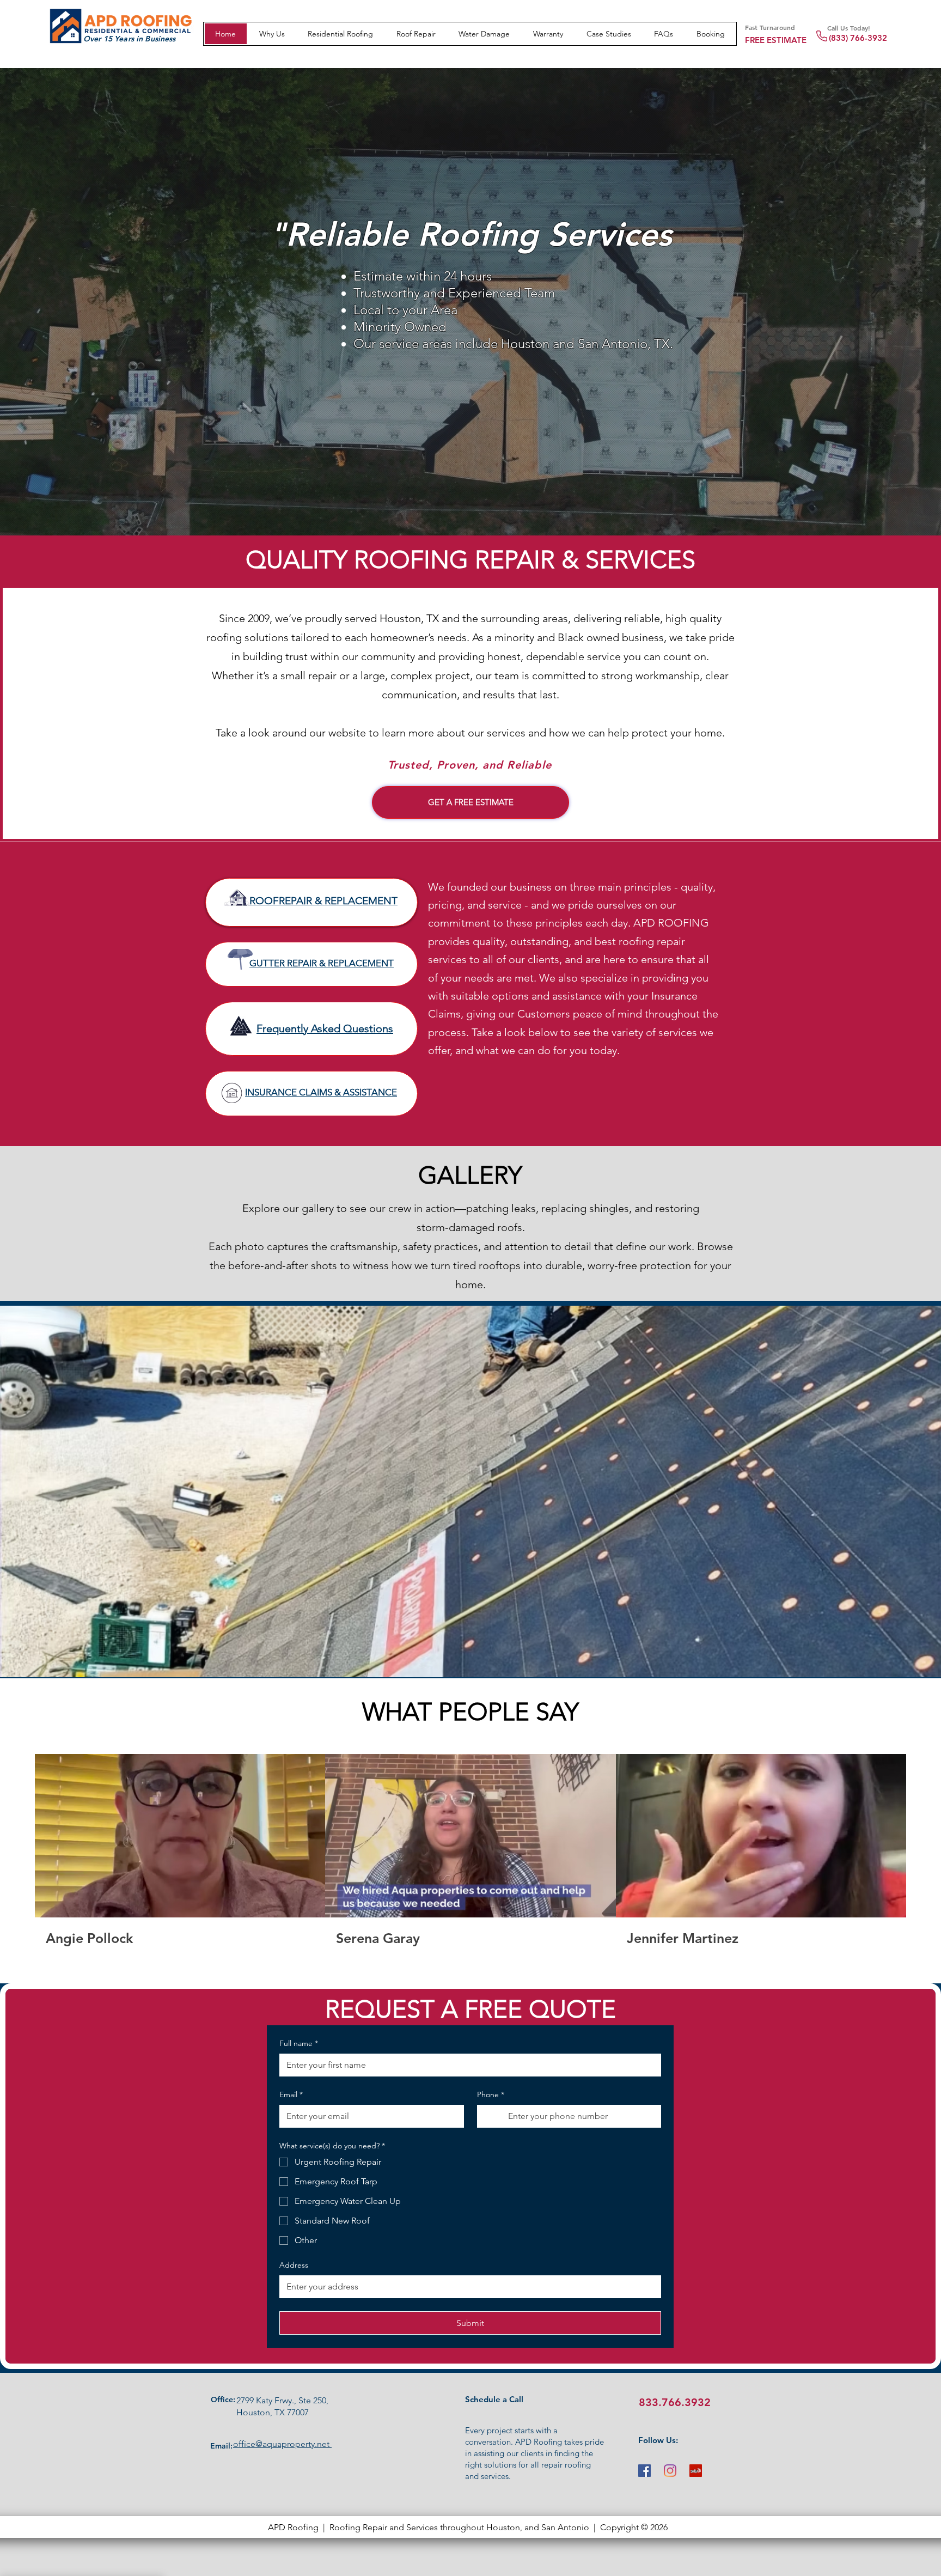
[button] (609, 34)
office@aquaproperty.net (282, 2444)
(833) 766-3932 (858, 38)
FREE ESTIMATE (776, 40)
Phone (491, 2094)
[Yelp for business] (696, 2471)
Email (291, 2094)
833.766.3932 (675, 2402)
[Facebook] (644, 2471)
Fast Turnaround (770, 27)
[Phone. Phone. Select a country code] (495, 2116)
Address (294, 2265)
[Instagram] (670, 2471)
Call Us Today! (849, 28)
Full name (299, 2043)
